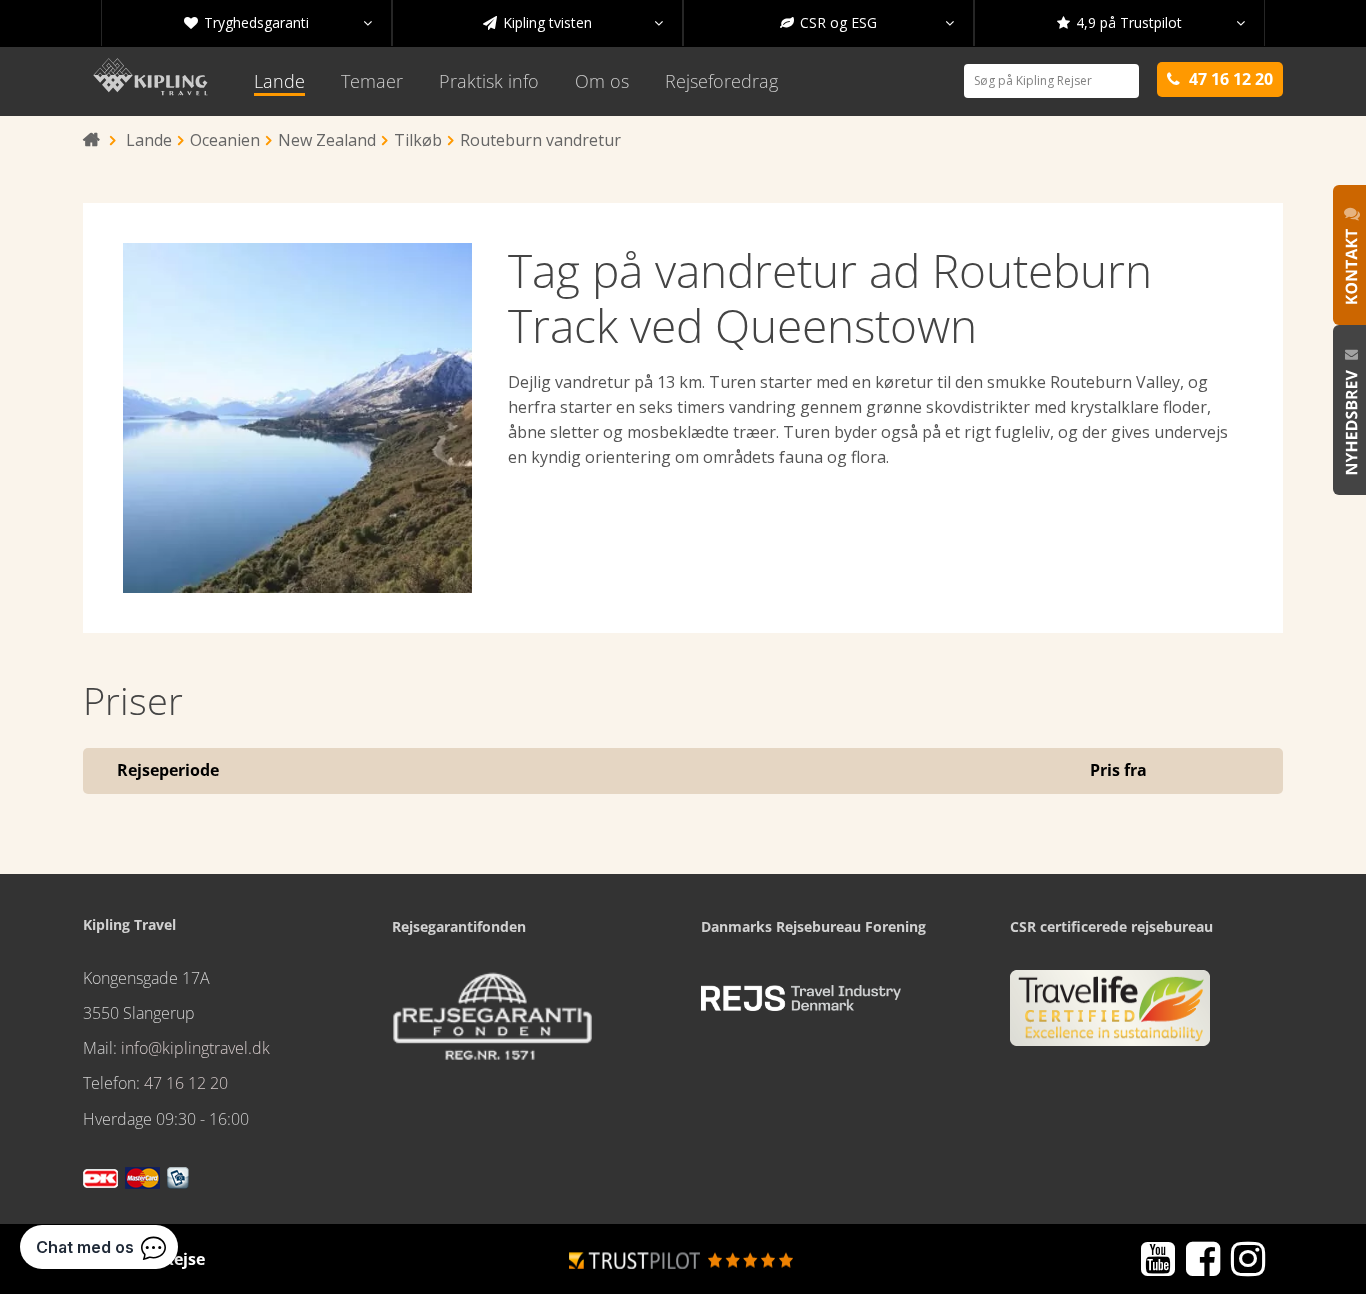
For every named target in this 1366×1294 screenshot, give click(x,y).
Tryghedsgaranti (278, 22)
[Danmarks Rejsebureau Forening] (801, 998)
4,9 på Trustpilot (1151, 22)
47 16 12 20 (186, 1083)
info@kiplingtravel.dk (195, 1048)
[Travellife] (1110, 1016)
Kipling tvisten (573, 22)
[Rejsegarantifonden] (492, 1023)
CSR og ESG (867, 22)
